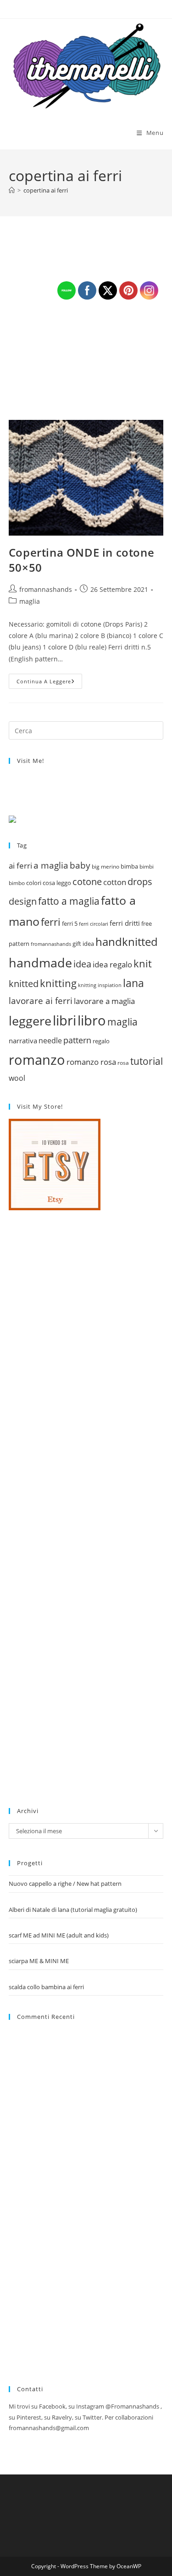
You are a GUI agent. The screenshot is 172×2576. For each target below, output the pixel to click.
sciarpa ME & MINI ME (39, 1961)
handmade (40, 963)
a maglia (51, 865)
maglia (30, 601)
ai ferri (20, 865)
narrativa (23, 1041)
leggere (30, 1021)
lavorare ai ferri (41, 1001)
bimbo (17, 883)
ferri (51, 922)
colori (34, 883)
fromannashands (46, 589)
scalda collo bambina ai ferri (46, 1987)
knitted (24, 984)
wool (17, 1078)
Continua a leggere (49, 683)
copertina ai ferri (46, 190)
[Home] (12, 190)
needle (50, 1041)
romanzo (37, 1060)
